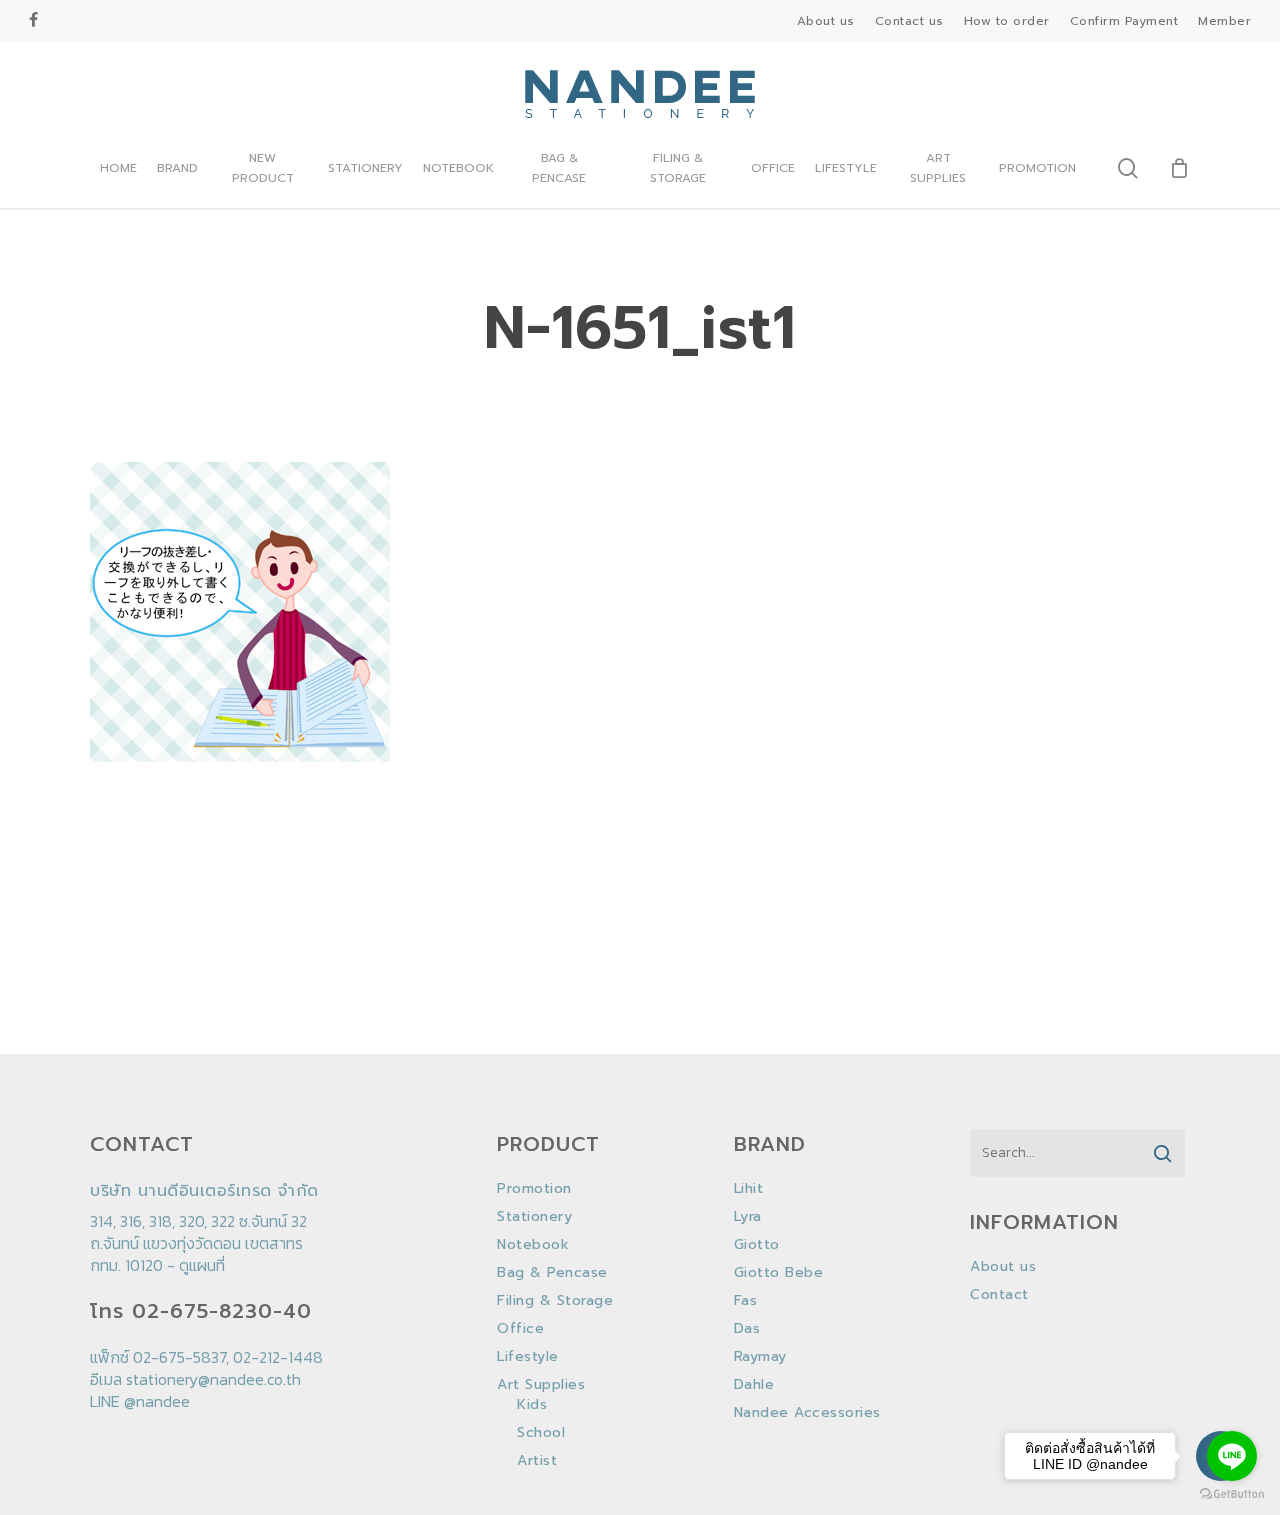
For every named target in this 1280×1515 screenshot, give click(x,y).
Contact (999, 1295)
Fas (746, 1301)
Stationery (534, 1217)
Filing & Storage (555, 1301)
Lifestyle (528, 1357)
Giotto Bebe (779, 1273)
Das (747, 1329)
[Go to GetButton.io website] (1232, 1494)
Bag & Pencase (552, 1273)
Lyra (748, 1217)
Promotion (534, 1189)
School (541, 1433)
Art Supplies (541, 1385)
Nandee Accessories (807, 1413)
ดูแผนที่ (202, 1265)
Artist (537, 1461)
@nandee (157, 1401)
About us (1003, 1267)
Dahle (754, 1385)
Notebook (533, 1245)
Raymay (760, 1357)
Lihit (749, 1189)
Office (520, 1329)
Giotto (757, 1245)
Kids (532, 1405)
